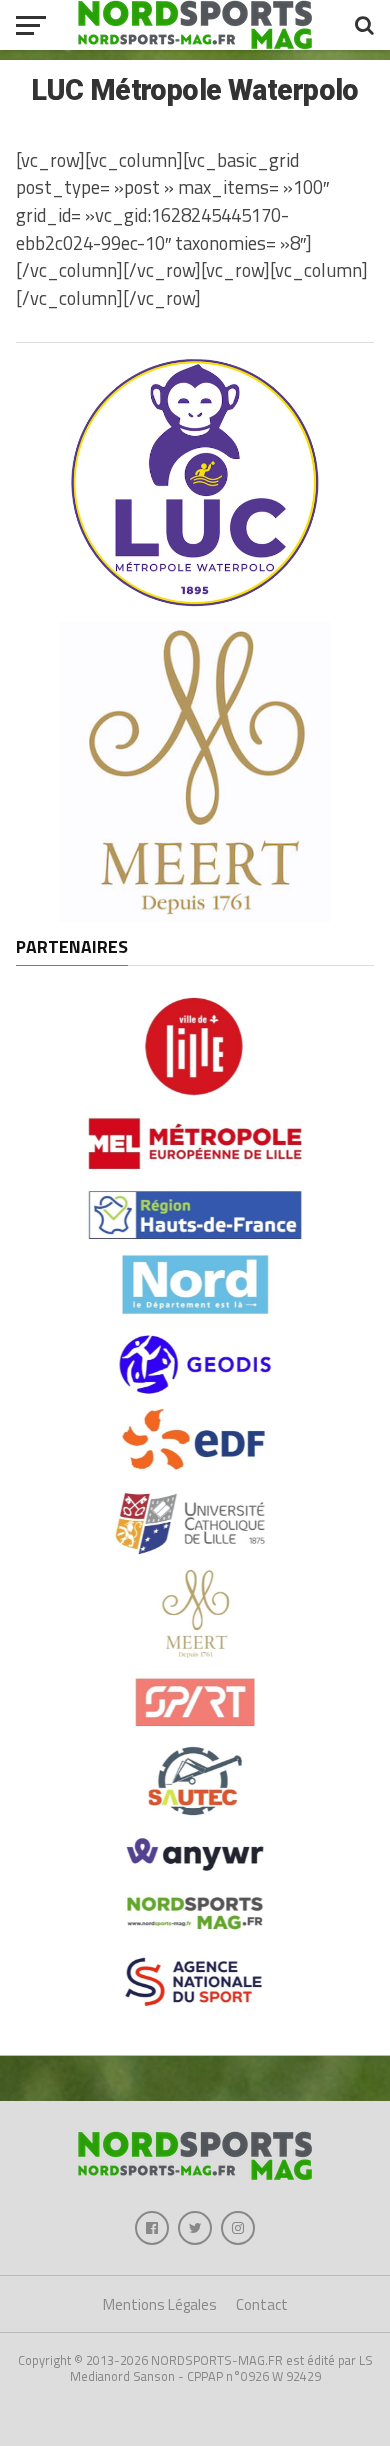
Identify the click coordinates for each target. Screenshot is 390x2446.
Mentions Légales (160, 2304)
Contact (262, 2304)
